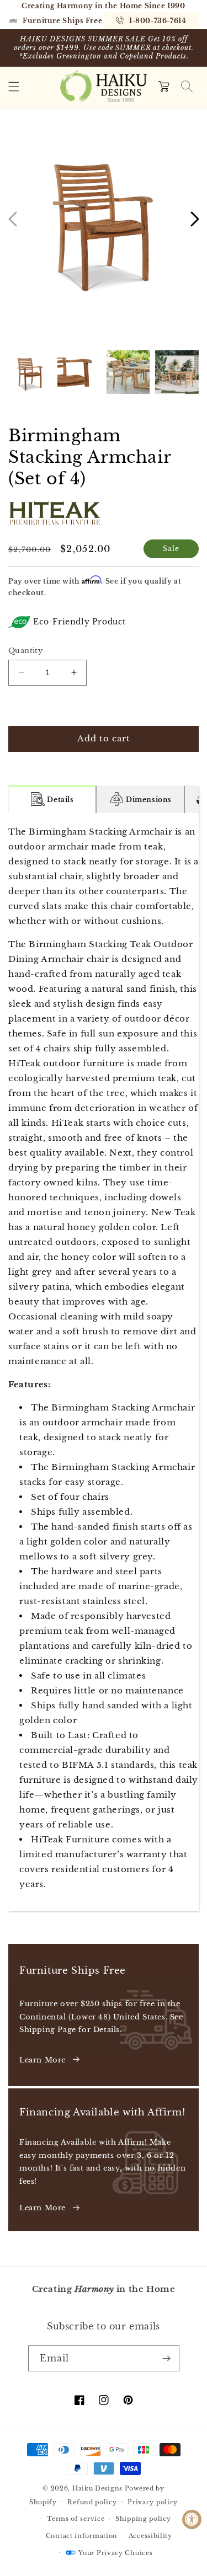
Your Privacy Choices (115, 2553)
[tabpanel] (104, 1362)
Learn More (43, 2060)
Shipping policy (143, 2519)
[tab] (52, 799)
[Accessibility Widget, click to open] (192, 2519)
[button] (14, 87)
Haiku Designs (97, 2488)
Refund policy (92, 2502)
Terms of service (76, 2519)
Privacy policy (153, 2502)
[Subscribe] (167, 2358)
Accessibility (150, 2536)
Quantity (25, 651)
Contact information (82, 2536)
